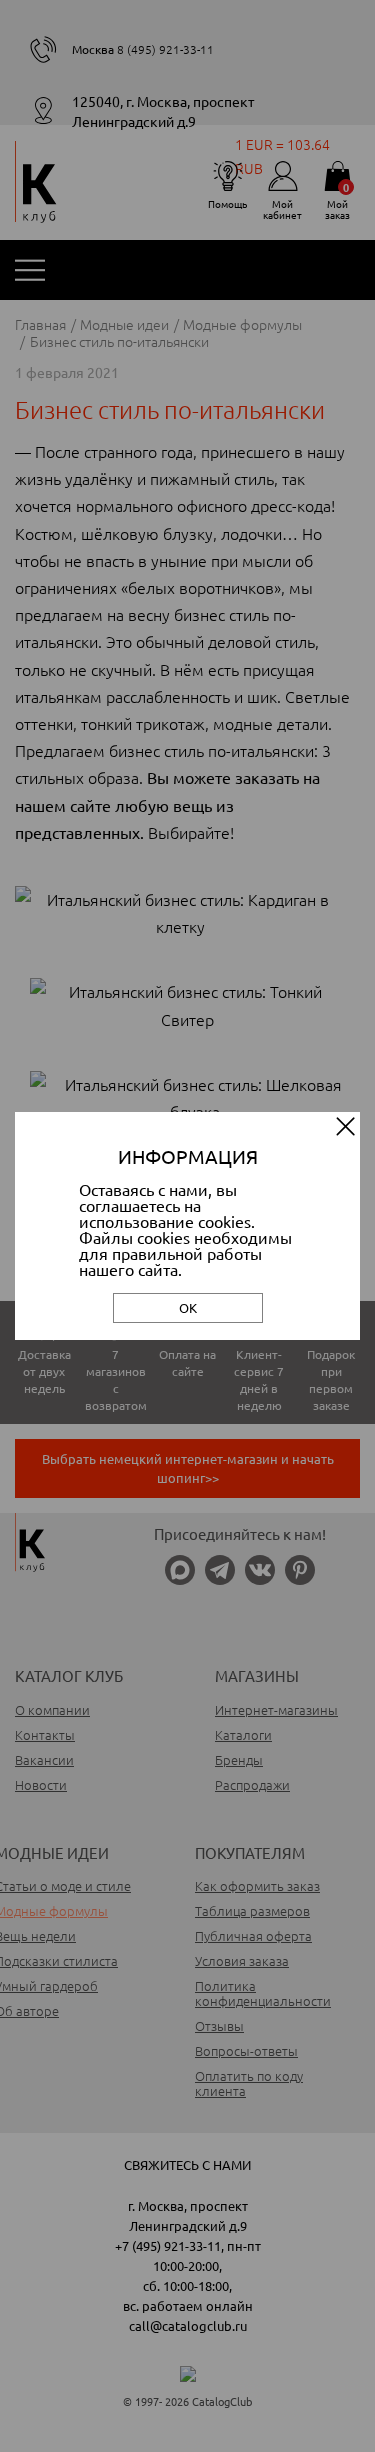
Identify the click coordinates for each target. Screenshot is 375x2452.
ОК (188, 1307)
